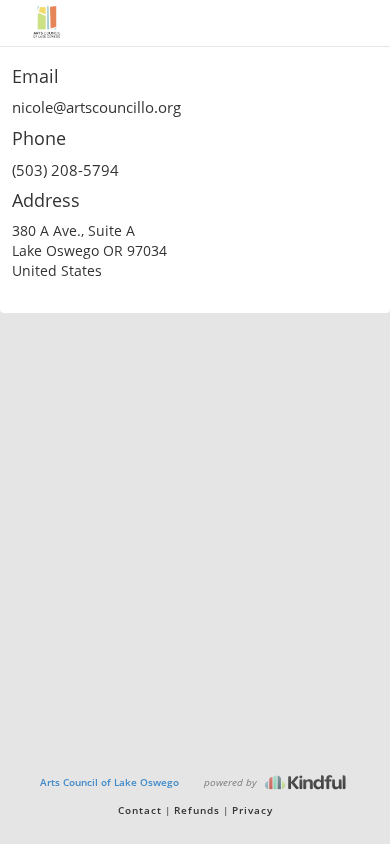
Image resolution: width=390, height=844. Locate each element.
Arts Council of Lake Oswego (109, 782)
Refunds (197, 810)
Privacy (252, 810)
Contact (140, 810)
